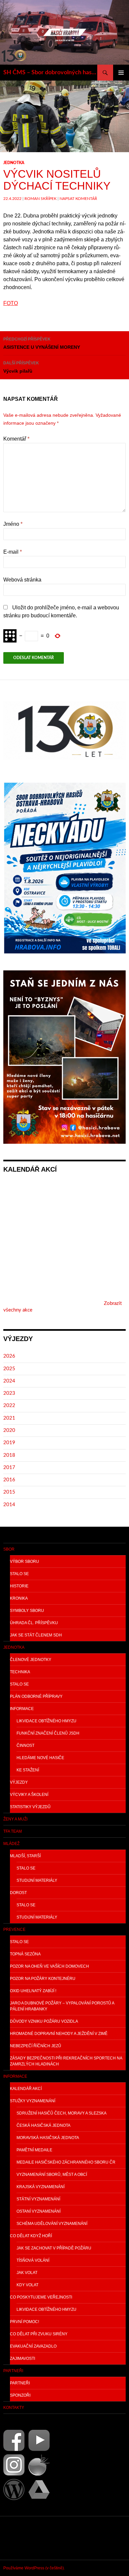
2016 (9, 1480)
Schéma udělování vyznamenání (52, 2224)
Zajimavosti (22, 2359)
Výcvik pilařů (21, 367)
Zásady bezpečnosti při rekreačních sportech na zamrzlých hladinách (66, 2061)
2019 (9, 1443)
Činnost (25, 1746)
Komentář (16, 439)
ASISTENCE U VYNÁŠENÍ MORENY (42, 343)
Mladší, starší (25, 1856)
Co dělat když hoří (31, 2236)
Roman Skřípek (41, 199)
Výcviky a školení (29, 1795)
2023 (9, 1393)
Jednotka (14, 163)
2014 (9, 1505)
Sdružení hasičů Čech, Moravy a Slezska (62, 2113)
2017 (9, 1468)
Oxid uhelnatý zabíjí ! (33, 1991)
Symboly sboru (27, 1611)
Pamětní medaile (34, 2150)
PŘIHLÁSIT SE (19, 2538)
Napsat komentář (78, 199)
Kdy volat (27, 2285)
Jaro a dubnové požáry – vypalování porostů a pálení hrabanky (62, 2006)
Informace (22, 1709)
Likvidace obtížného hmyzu (46, 1721)
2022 (9, 1406)
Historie (19, 1586)
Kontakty (14, 2408)
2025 (9, 1369)
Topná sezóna (25, 1954)
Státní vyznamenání (38, 2199)
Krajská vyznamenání (41, 2187)
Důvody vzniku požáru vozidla (44, 2021)
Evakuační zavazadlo (33, 2346)
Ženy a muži (15, 1819)
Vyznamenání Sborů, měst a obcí (52, 2175)
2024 (9, 1381)
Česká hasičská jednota (43, 2125)
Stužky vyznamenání (33, 2101)
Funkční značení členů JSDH (48, 1733)
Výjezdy (19, 1782)
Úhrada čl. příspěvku (34, 1623)
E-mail (13, 552)
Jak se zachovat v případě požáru (54, 2248)
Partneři (13, 2371)
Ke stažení (28, 1770)
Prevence (14, 1930)
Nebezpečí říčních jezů (36, 2046)
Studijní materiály (37, 1880)
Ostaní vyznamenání (39, 2211)
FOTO (11, 303)
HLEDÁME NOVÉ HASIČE (40, 1758)
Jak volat (27, 2273)
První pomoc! (24, 2322)
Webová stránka (22, 580)
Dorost (18, 1893)
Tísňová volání (33, 2260)
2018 (9, 1455)
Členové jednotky (31, 1660)
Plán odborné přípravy (36, 1696)
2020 (9, 1430)
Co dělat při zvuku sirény (39, 2334)
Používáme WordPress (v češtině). (34, 2568)
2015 (9, 1492)
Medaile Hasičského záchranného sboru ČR (66, 2162)
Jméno (13, 524)
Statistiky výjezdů (30, 1807)
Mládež (11, 1844)
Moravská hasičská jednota (48, 2138)
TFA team (13, 1831)
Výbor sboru (24, 1562)
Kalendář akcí (26, 2089)
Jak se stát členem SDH (36, 1635)
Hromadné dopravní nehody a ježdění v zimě (59, 2034)
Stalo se (19, 1574)
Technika (20, 1672)
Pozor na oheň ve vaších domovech (49, 1966)
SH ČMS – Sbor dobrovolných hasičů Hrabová (50, 73)
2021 (9, 1418)
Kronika (19, 1598)
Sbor (9, 1549)
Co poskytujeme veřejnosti (41, 2297)
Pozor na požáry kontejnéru (43, 1979)
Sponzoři (20, 2395)
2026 (9, 1356)
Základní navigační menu (121, 73)
